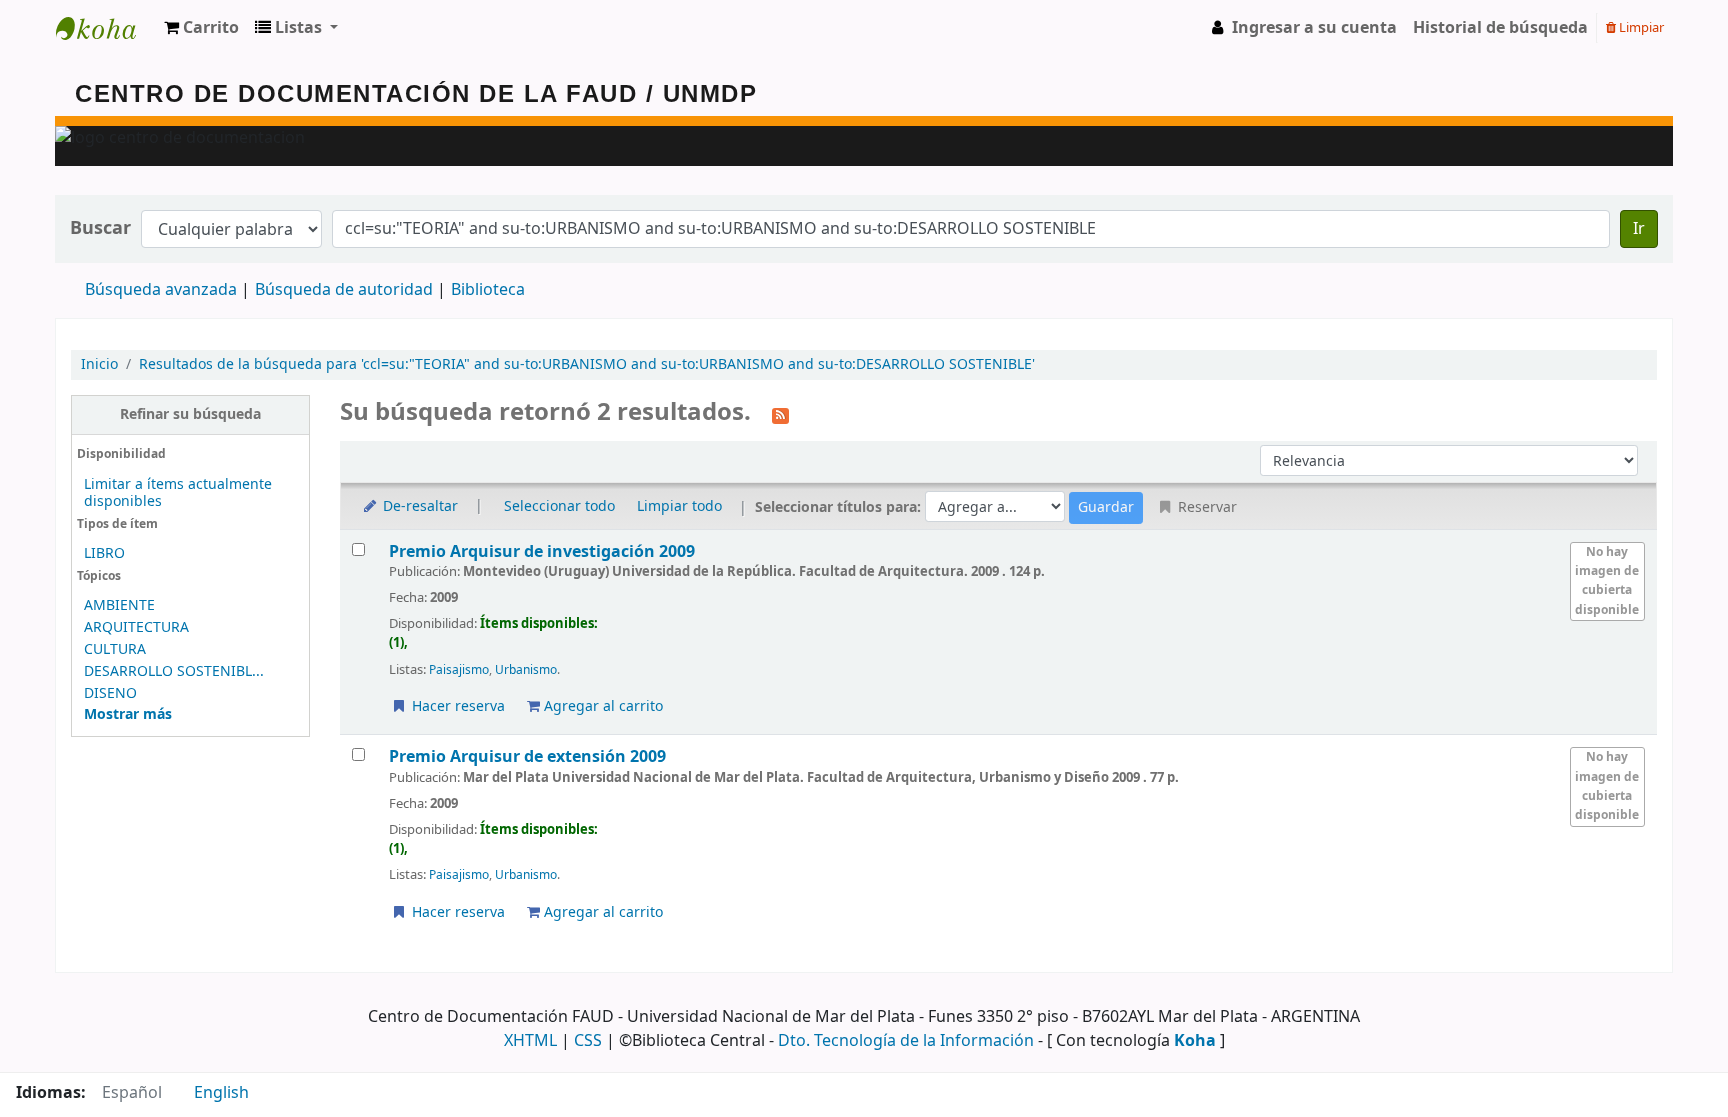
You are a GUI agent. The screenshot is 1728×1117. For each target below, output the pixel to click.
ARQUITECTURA (136, 627)
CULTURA (115, 649)
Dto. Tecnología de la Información (906, 1041)
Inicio (99, 364)
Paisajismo (459, 670)
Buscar (100, 228)
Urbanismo (526, 670)
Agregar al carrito (601, 706)
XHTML (530, 1041)
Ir (1639, 229)
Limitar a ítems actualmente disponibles (178, 493)
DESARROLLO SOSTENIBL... (174, 671)
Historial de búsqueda (1500, 28)
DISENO (110, 693)
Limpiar (1640, 27)
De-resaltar (418, 506)
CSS (588, 1041)
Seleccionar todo (559, 506)
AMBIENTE (119, 605)
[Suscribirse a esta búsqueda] (780, 414)
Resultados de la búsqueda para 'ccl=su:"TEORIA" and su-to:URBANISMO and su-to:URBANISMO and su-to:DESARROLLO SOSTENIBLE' (587, 364)
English (221, 1093)
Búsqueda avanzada (161, 290)
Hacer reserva (456, 706)
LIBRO (104, 553)
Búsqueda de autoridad (344, 290)
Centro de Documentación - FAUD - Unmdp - (106, 28)
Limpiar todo (679, 506)
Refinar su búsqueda (190, 414)
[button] (201, 28)
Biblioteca (488, 290)
